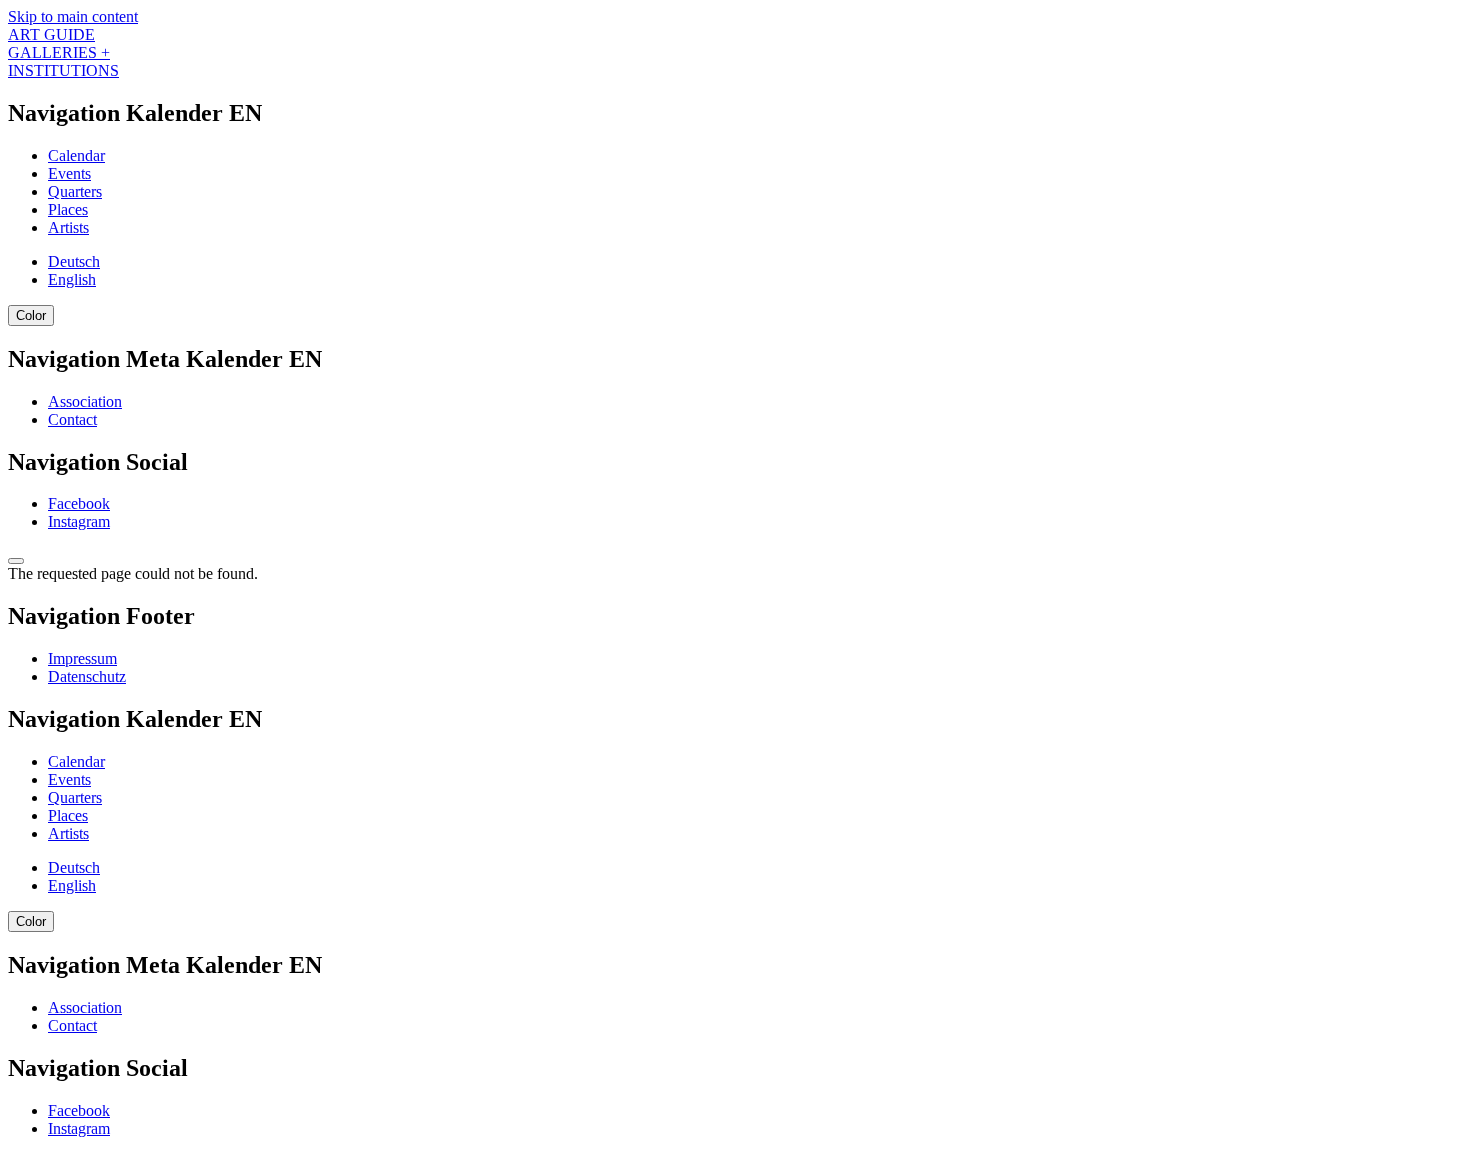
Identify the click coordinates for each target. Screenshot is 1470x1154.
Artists (68, 227)
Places (68, 209)
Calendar (76, 155)
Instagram (79, 521)
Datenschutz (87, 676)
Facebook (79, 503)
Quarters (75, 191)
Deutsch (74, 261)
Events (69, 173)
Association (85, 401)
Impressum (82, 658)
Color (31, 315)
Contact (72, 419)
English (72, 279)
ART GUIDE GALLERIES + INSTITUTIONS (63, 52)
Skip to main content (73, 16)
